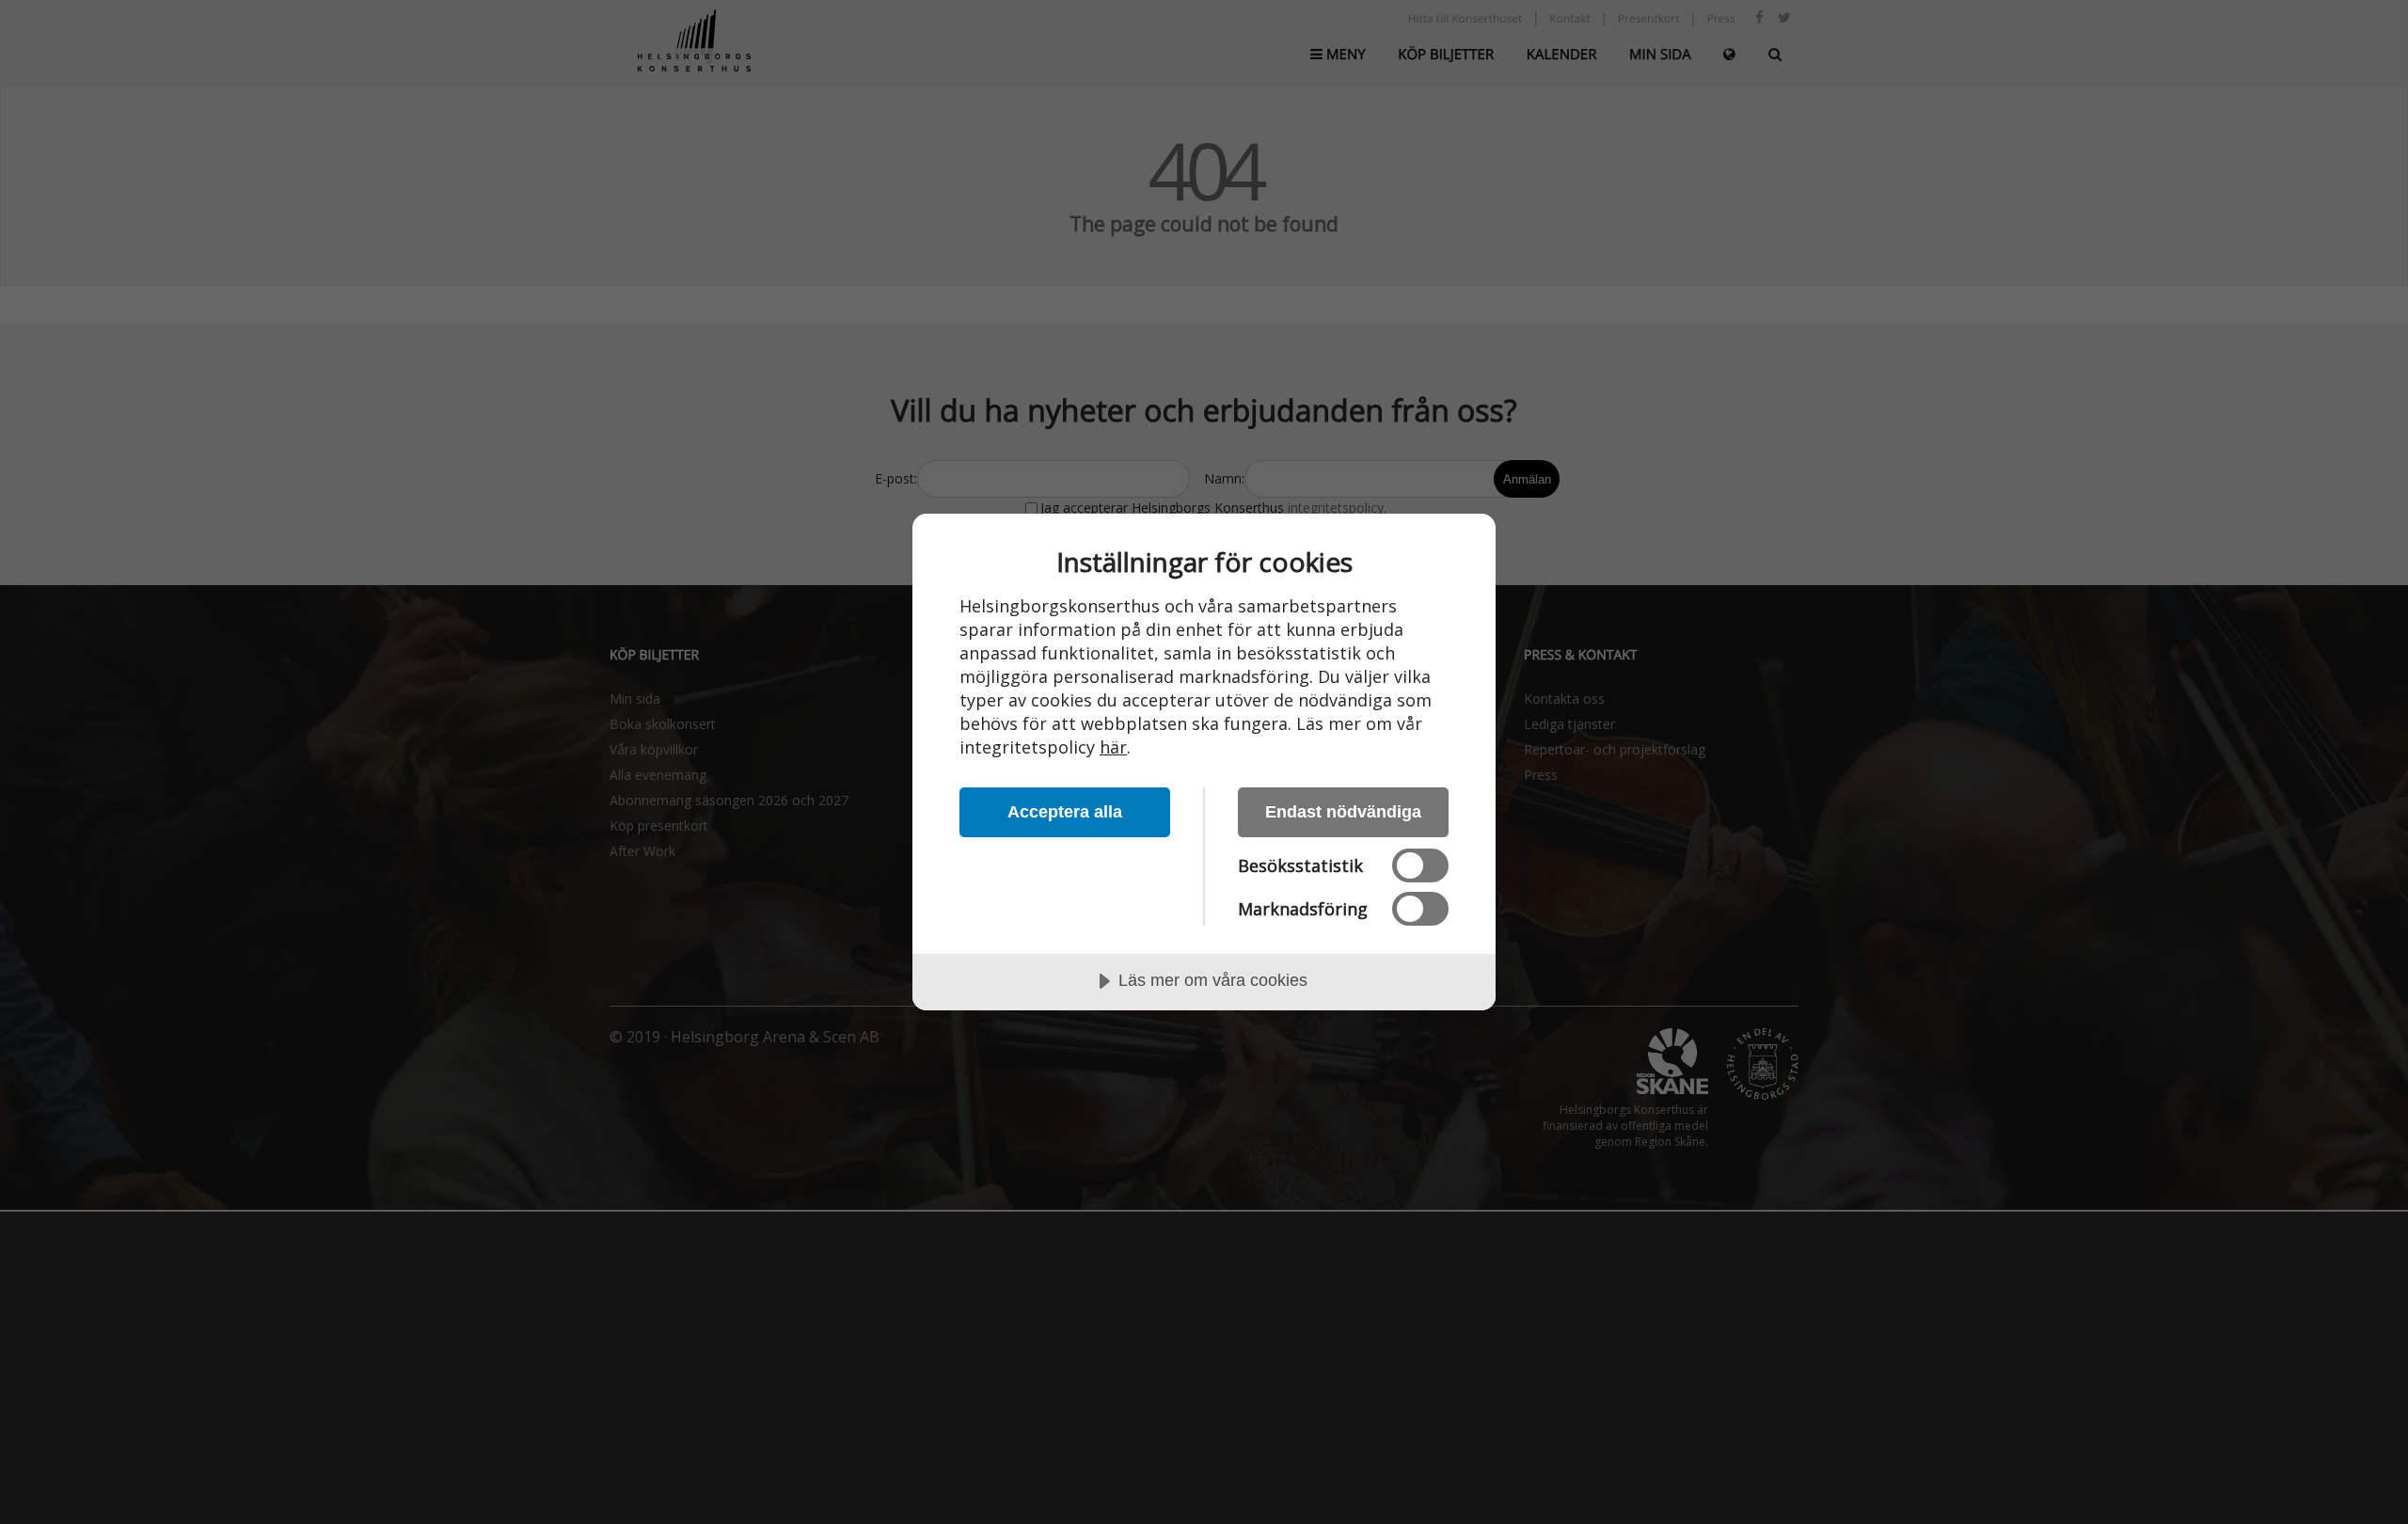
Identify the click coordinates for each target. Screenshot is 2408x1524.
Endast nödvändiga (1343, 812)
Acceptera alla (1065, 812)
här (1113, 747)
